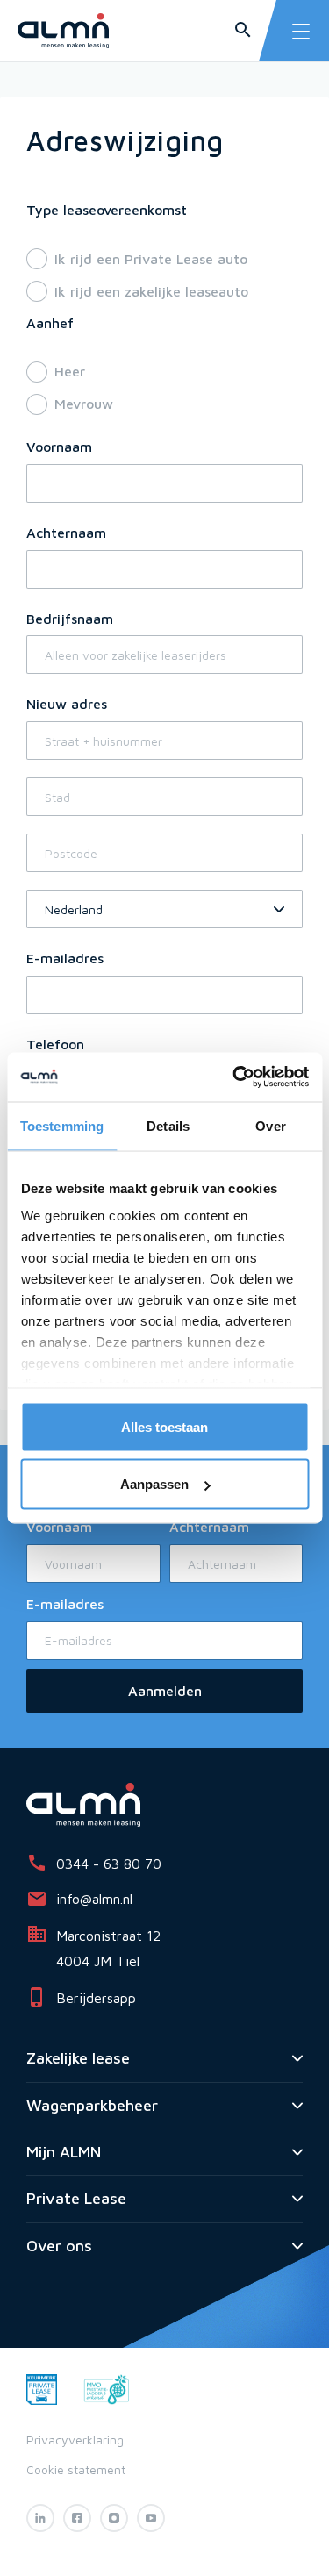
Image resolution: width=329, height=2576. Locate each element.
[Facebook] (77, 2518)
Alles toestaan (164, 1426)
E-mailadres (65, 958)
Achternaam (66, 533)
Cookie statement (76, 2469)
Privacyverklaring (75, 2440)
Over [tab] (270, 1125)
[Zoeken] (243, 31)
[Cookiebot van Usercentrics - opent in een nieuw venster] (234, 1077)
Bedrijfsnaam (70, 619)
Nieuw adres (67, 704)
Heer (70, 371)
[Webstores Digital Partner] (63, 31)
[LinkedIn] (40, 2518)
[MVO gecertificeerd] (107, 2388)
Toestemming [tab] (62, 1125)
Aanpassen (154, 1484)
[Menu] (301, 32)
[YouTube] (151, 2518)
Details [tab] (168, 1125)
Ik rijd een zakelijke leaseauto (151, 291)
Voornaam (59, 447)
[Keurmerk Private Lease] (42, 2388)
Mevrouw (84, 404)
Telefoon (55, 1044)
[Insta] (114, 2518)
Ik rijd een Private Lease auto (151, 259)
